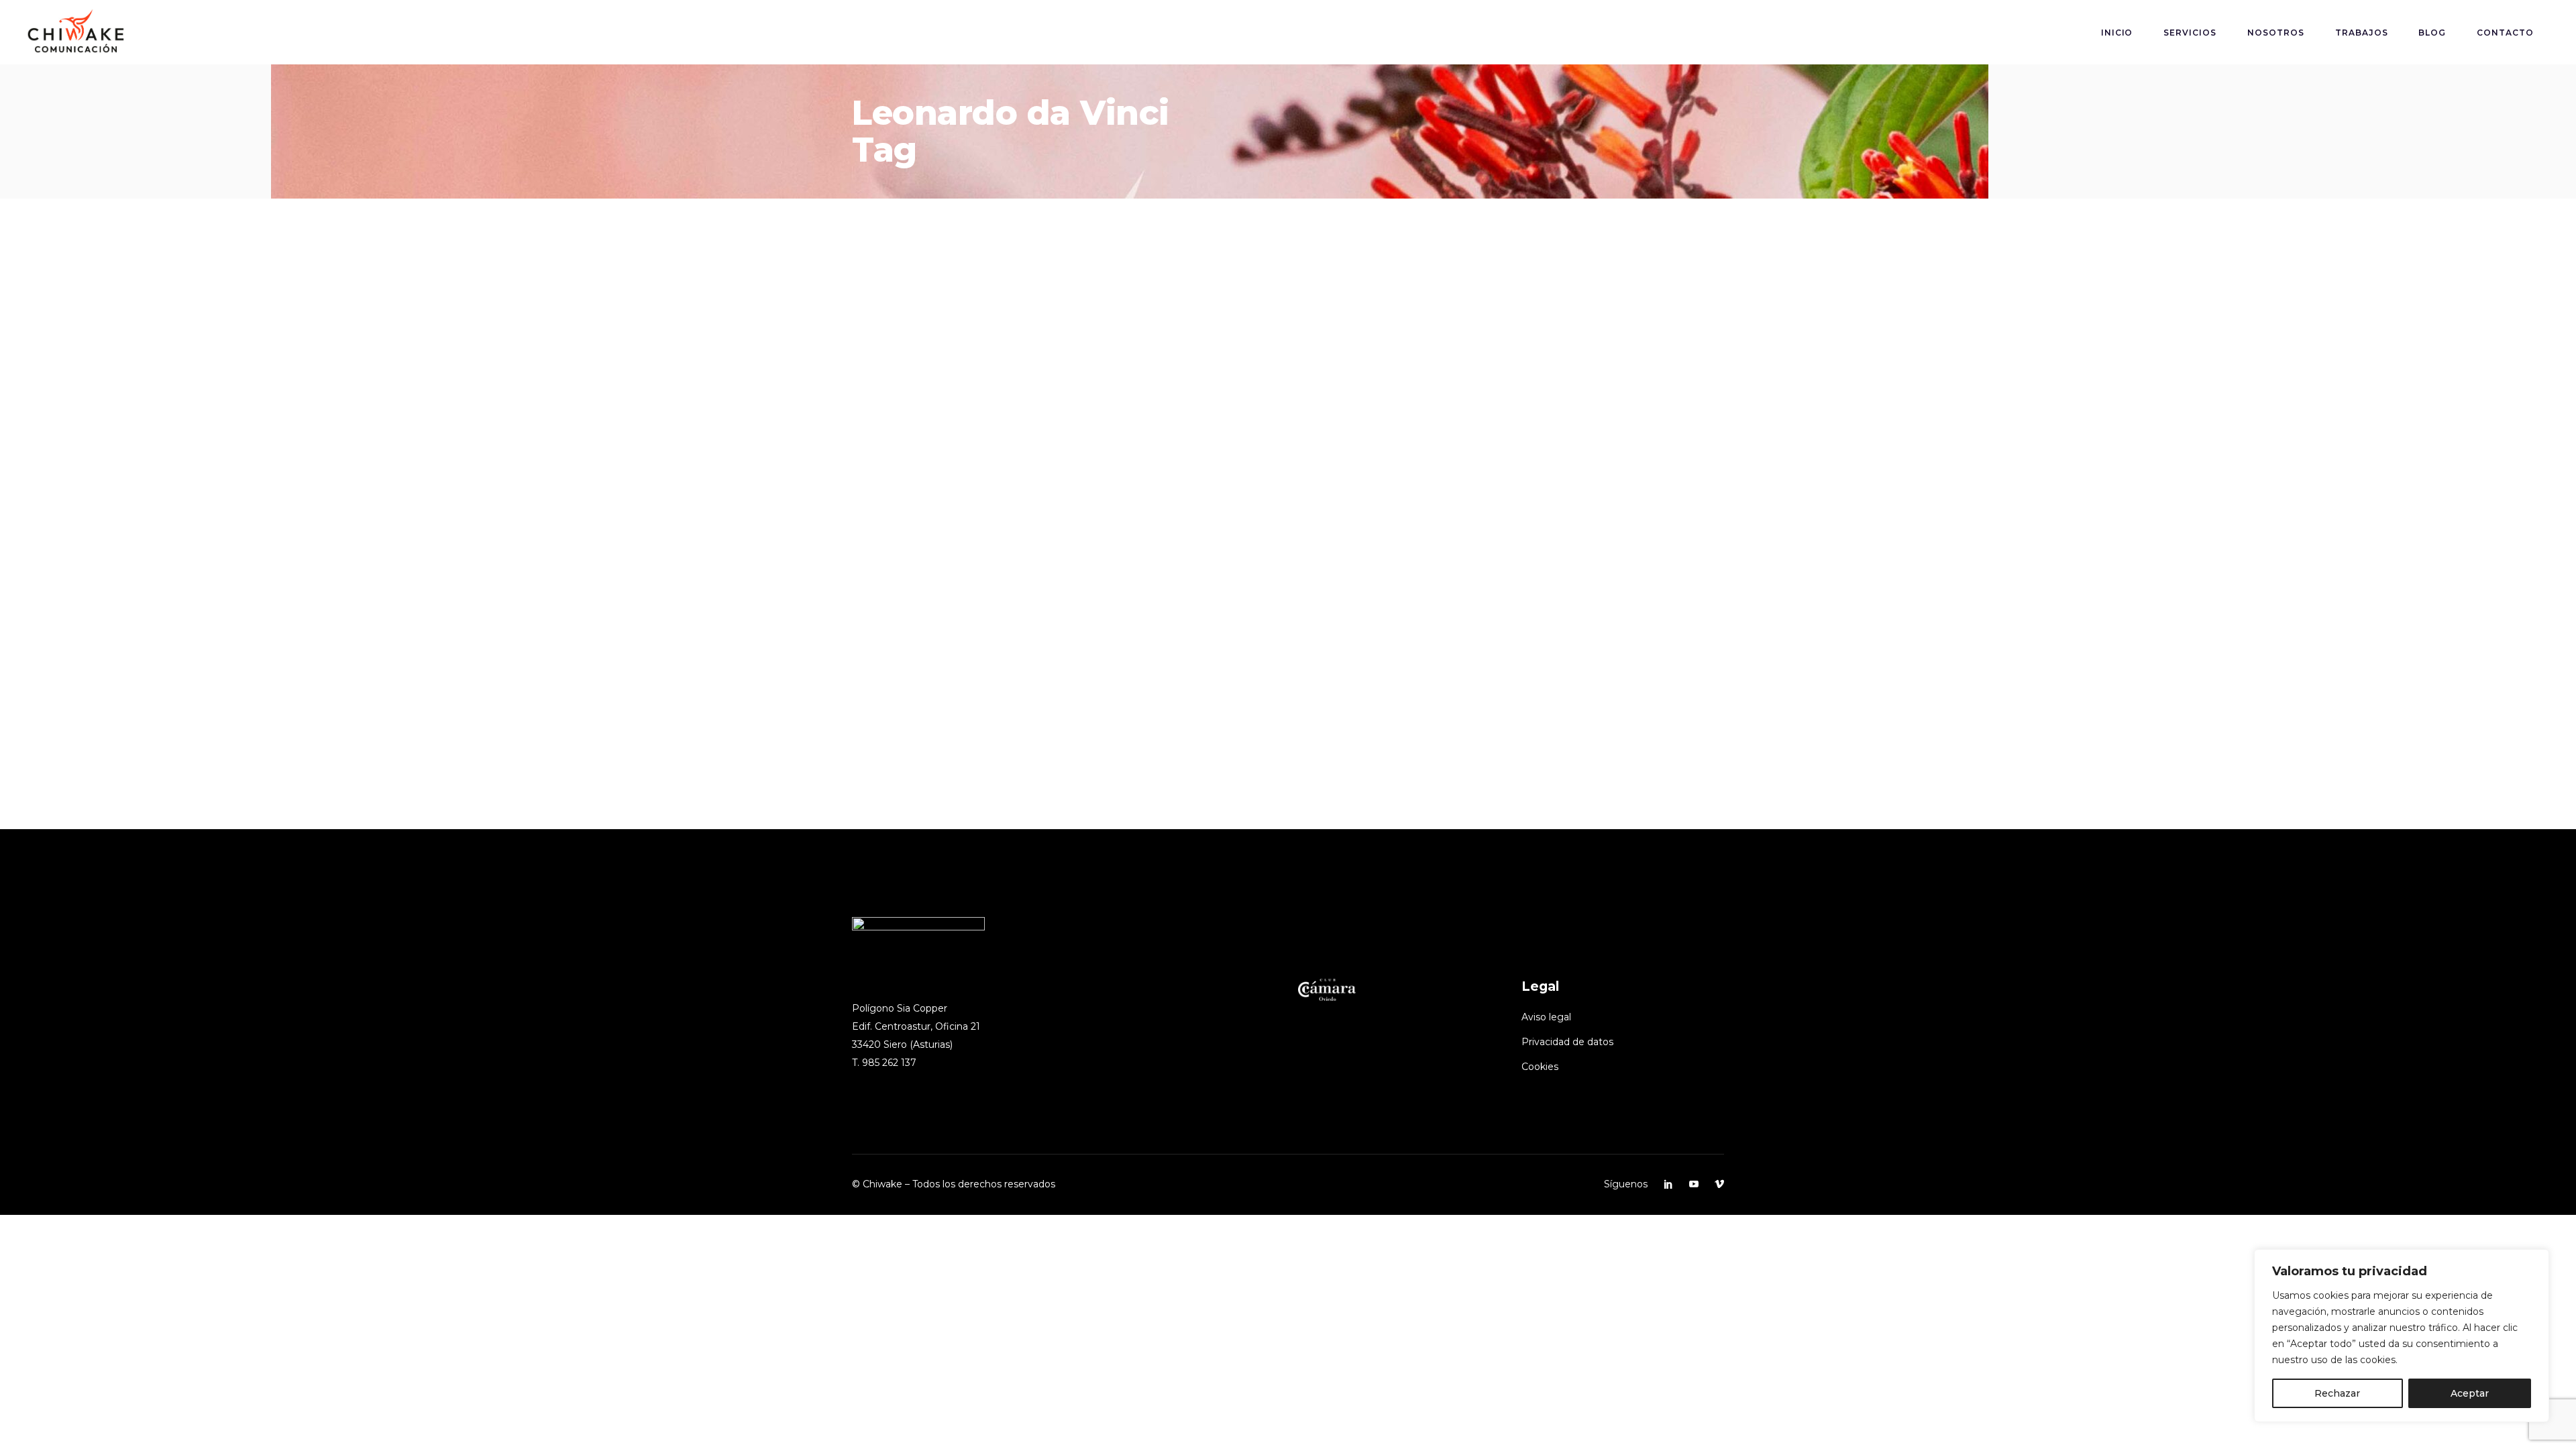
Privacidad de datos (1567, 1042)
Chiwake (87, 677)
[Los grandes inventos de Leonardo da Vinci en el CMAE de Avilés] (268, 442)
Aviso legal (1546, 1017)
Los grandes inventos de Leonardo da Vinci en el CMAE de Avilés (320, 702)
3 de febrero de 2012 (26, 610)
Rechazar (2337, 1393)
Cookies (1540, 1067)
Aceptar (2470, 1393)
